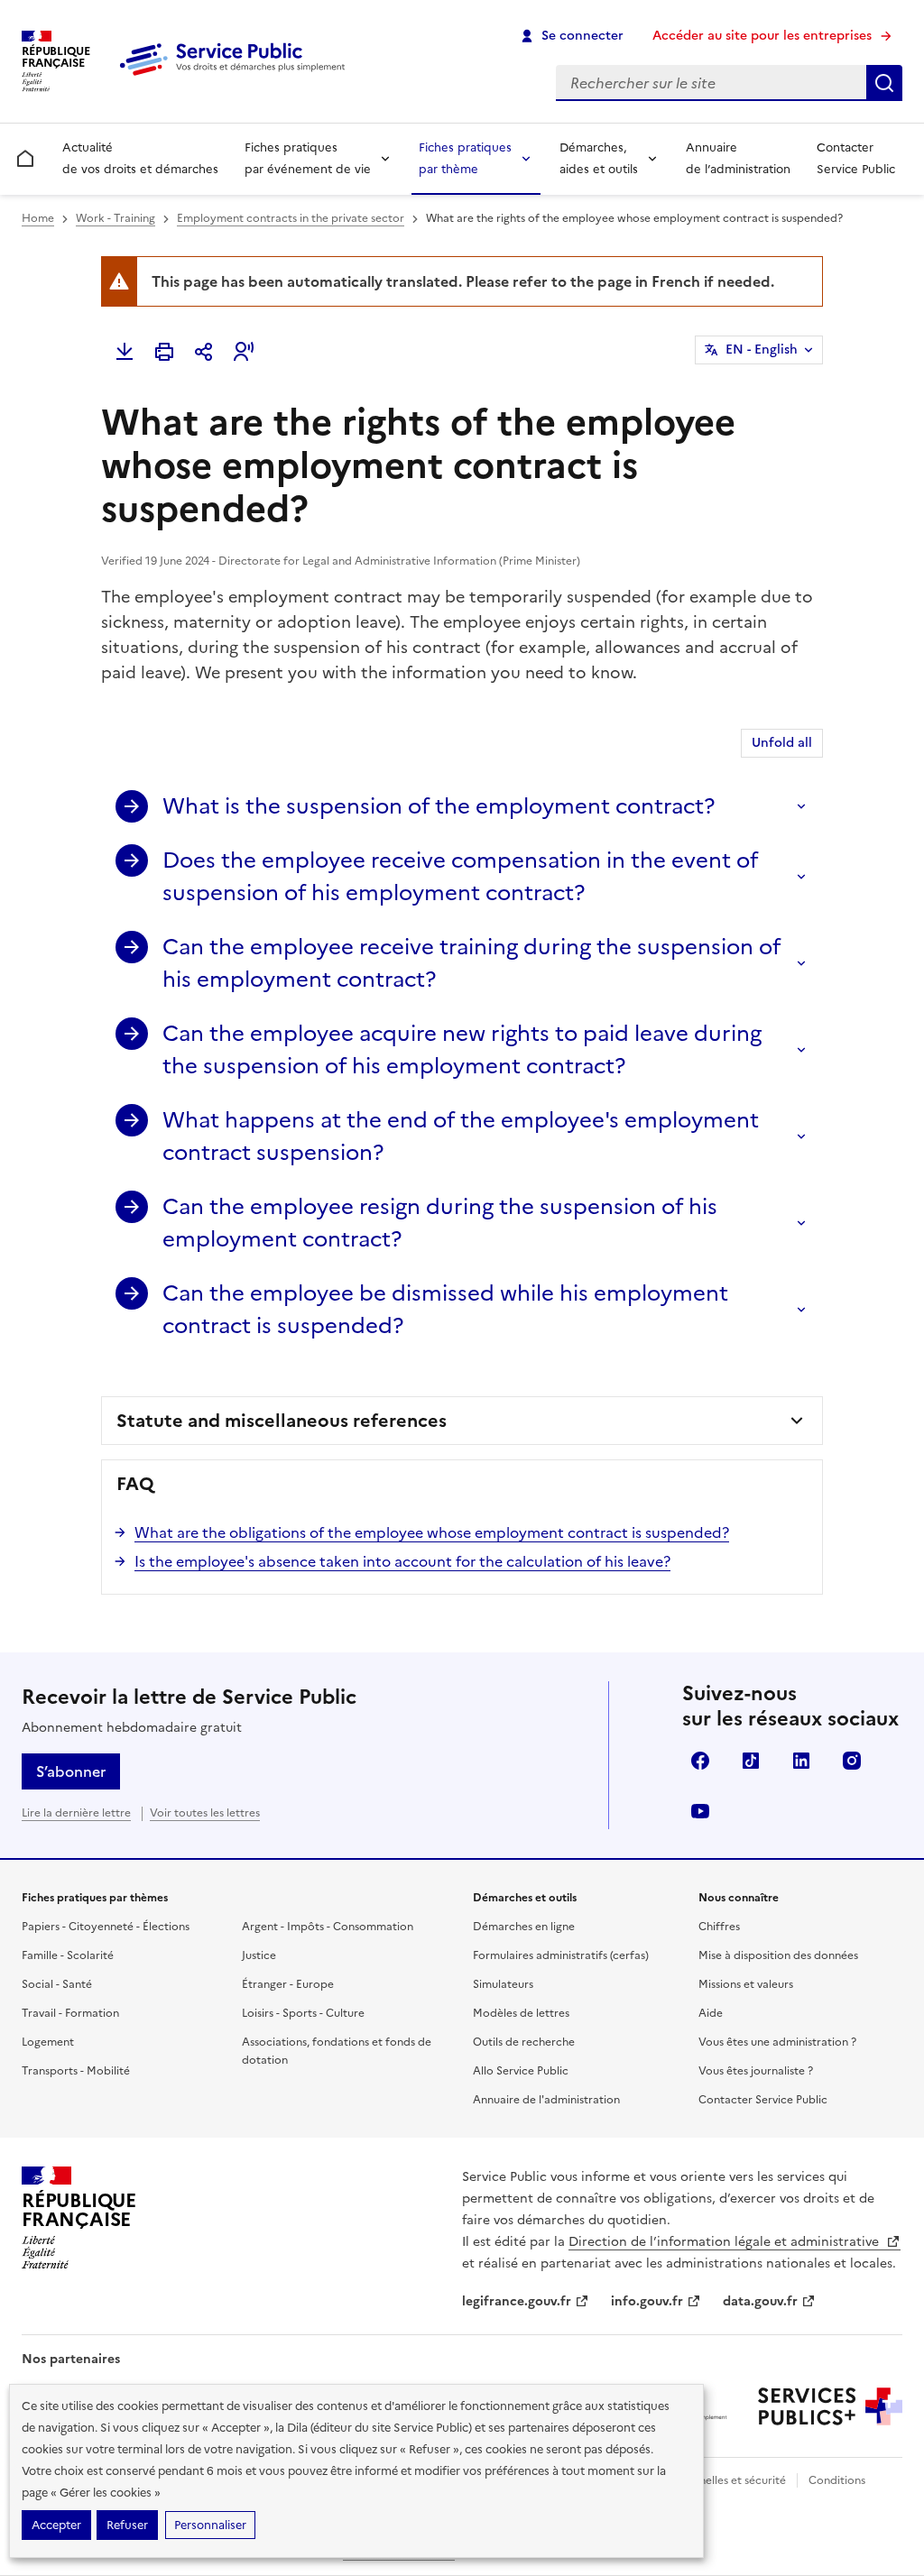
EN (762, 350)
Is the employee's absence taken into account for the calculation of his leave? (402, 1561)
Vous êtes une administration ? (777, 2042)
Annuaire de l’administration (738, 158)
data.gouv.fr (760, 2301)
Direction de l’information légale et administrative (725, 2242)
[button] (244, 352)
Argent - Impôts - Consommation (328, 1927)
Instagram (852, 1761)
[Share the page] (204, 352)
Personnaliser (210, 2525)
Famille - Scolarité (68, 1955)
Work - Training (115, 218)
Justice (259, 1955)
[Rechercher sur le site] (884, 83)
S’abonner (71, 1771)
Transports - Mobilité (76, 2071)
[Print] (164, 352)
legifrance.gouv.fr (517, 2301)
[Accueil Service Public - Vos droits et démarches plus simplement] (236, 77)
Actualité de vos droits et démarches (140, 158)
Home (38, 218)
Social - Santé (57, 1984)
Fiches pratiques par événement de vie (308, 158)
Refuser (127, 2525)
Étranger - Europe (288, 1984)
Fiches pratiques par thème (465, 158)
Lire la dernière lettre (76, 1813)
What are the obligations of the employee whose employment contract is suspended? (432, 1532)
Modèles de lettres (521, 2013)
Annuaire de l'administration (546, 2100)
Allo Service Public (521, 2071)
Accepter (56, 2525)
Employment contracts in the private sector (291, 218)
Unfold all (782, 743)
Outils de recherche (524, 2042)
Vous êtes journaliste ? (756, 2071)
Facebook (700, 1761)
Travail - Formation (70, 2013)
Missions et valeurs (746, 1984)
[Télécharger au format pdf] (125, 352)
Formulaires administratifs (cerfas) (561, 1955)
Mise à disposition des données (778, 1955)
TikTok (751, 1761)
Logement (48, 2042)
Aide (711, 2013)
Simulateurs (503, 1984)
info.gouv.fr (647, 2301)
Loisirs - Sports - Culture (303, 2013)
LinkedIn (801, 1761)
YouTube (700, 1811)
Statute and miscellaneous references (282, 1421)
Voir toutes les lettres (205, 1813)
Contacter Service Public (856, 158)
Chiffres (719, 1927)
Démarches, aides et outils (599, 158)
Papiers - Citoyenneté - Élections (106, 1927)
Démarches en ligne (524, 1927)
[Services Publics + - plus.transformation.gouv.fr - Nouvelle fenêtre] (830, 2406)
